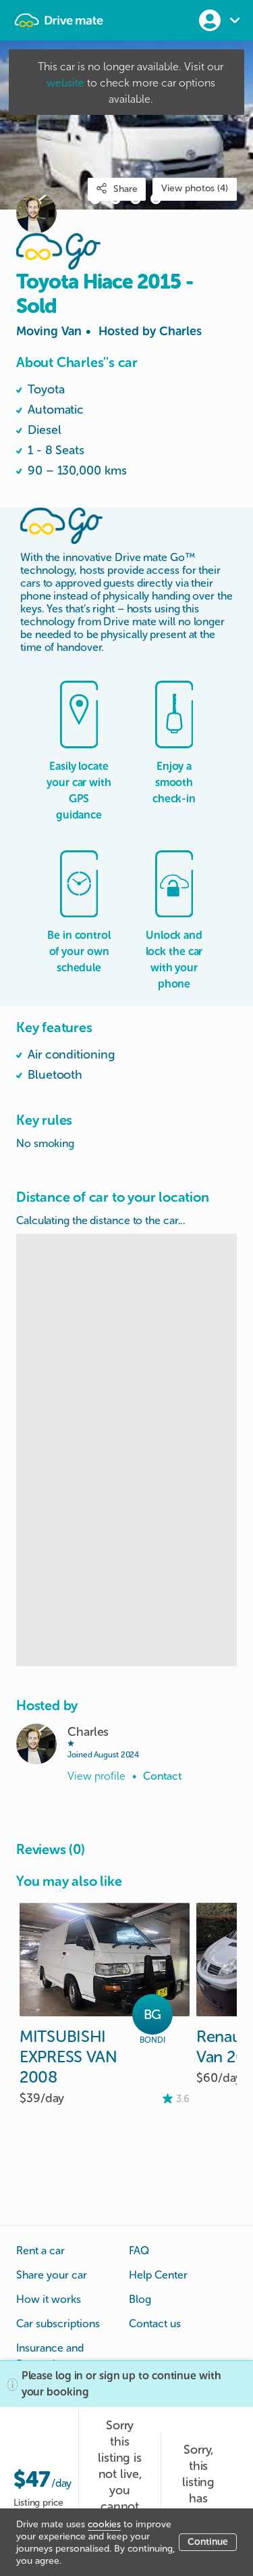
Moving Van (109, 331)
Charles (180, 331)
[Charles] (36, 1744)
